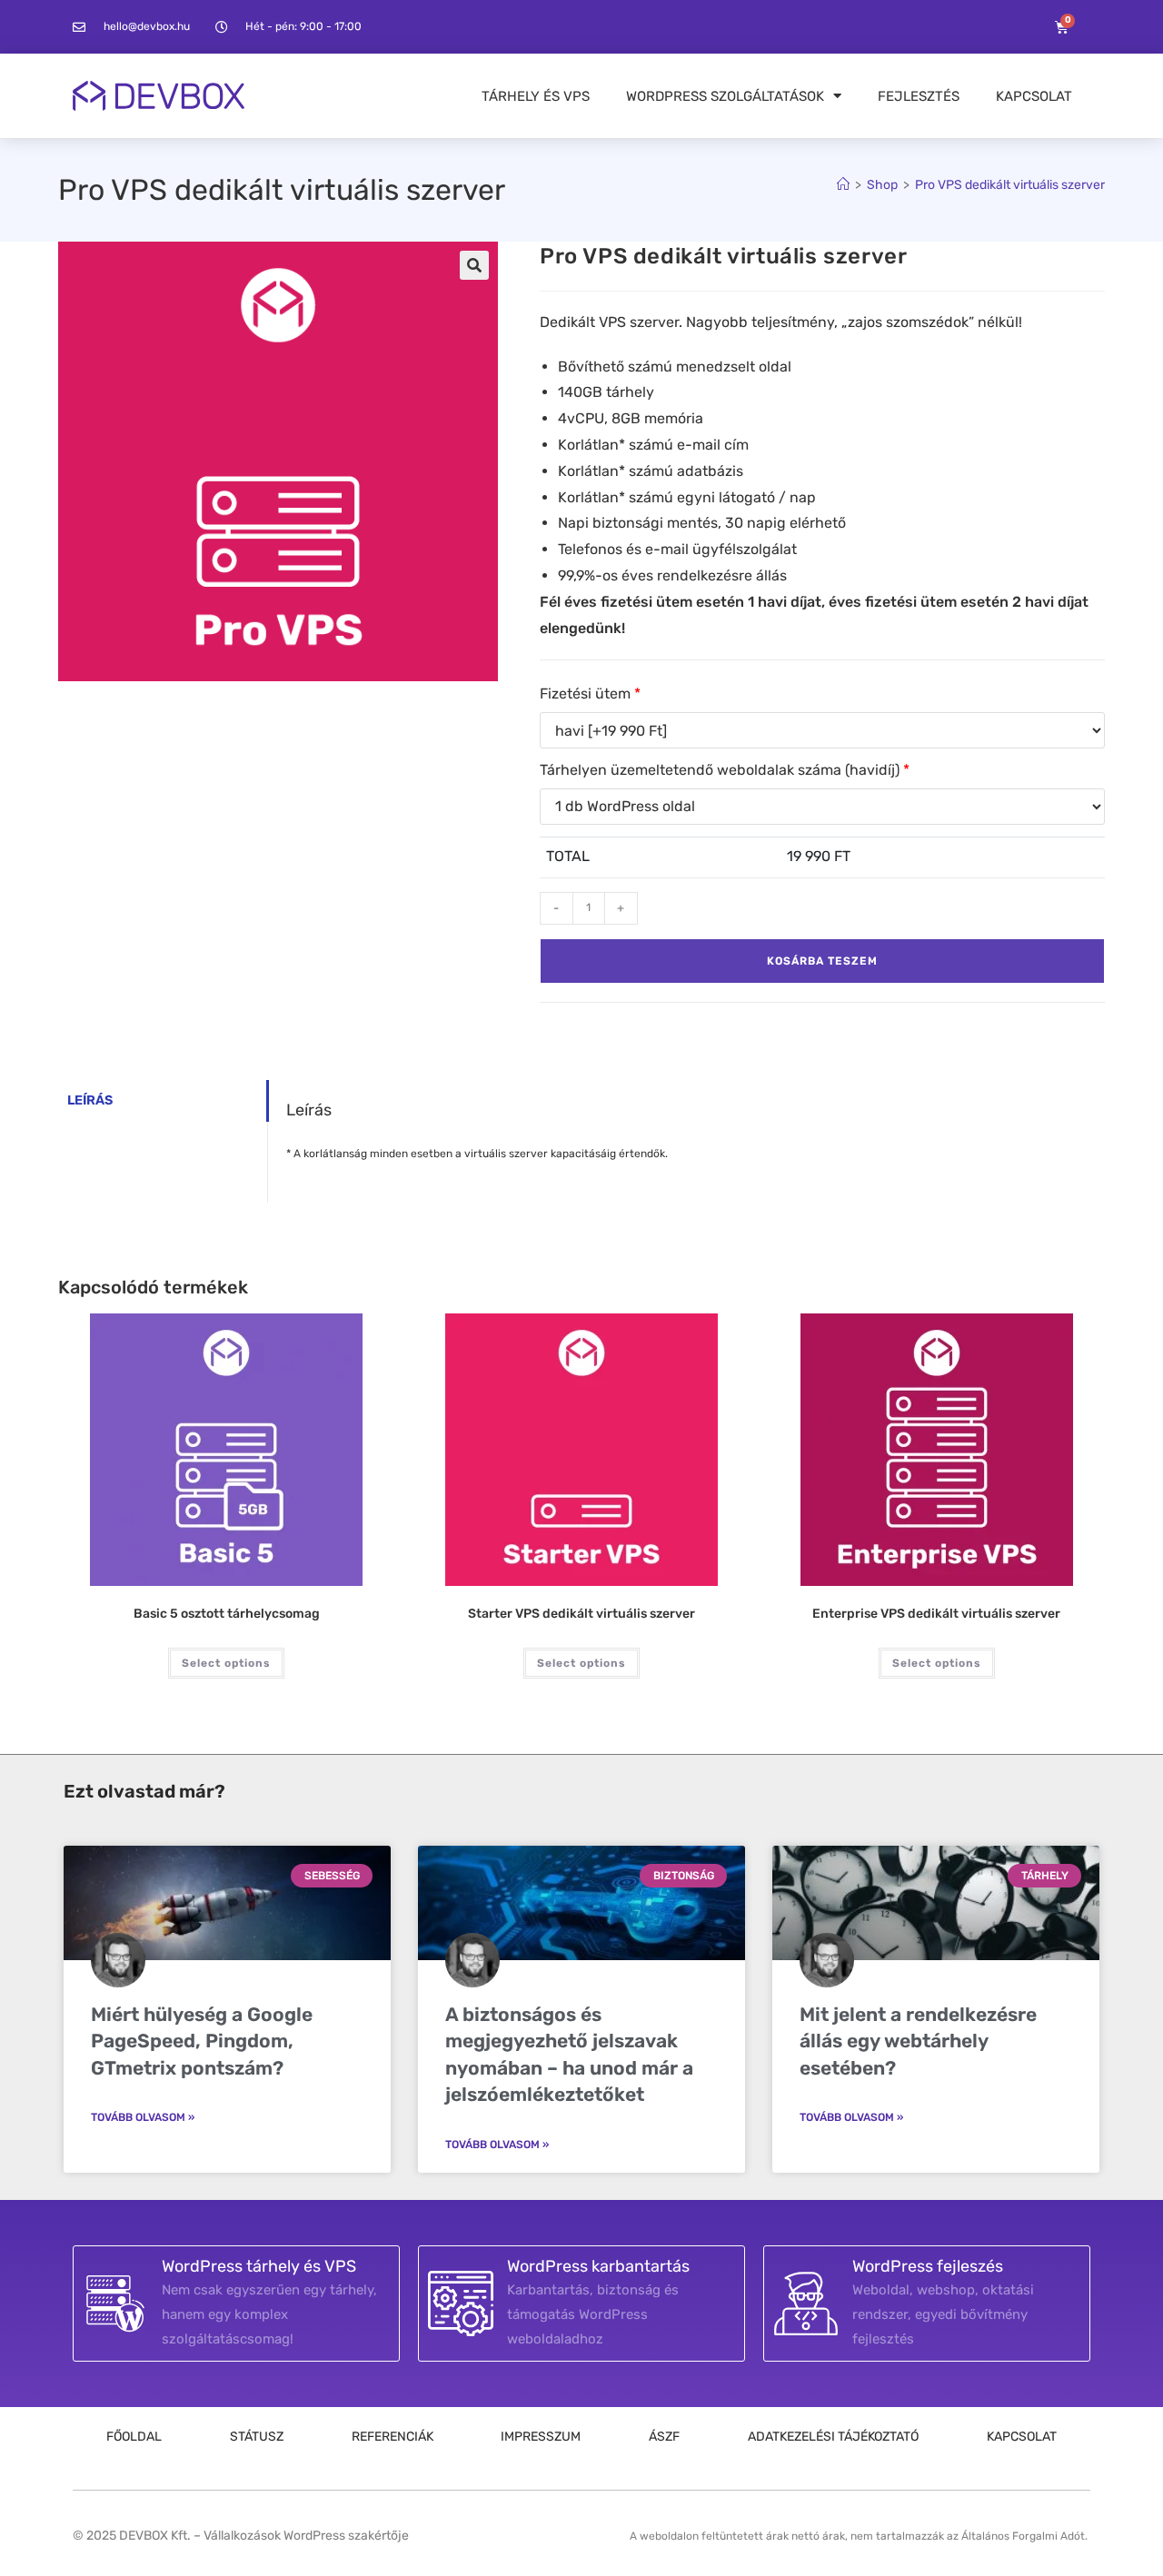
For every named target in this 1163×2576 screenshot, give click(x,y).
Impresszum (541, 2437)
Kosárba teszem (822, 961)
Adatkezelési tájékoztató (833, 2437)
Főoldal (134, 2437)
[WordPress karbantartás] (461, 2304)
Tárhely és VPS (536, 96)
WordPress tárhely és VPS (259, 2266)
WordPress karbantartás (598, 2266)
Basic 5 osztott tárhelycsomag (227, 1614)
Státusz (257, 2437)
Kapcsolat (1034, 96)
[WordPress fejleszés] (806, 2304)
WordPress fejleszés (928, 2266)
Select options (226, 1663)
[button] (474, 265)
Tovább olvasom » (143, 2117)
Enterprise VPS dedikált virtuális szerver (936, 1614)
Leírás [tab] (90, 1100)
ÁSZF (664, 2437)
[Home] (843, 185)
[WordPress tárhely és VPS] (115, 2304)
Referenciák (393, 2437)
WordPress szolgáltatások (725, 96)
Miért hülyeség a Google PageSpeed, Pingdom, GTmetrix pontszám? (202, 2041)
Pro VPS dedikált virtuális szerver (1010, 185)
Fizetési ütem (590, 694)
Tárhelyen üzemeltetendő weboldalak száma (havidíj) (725, 770)
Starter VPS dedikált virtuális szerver (581, 1614)
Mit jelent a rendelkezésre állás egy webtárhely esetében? (918, 2041)
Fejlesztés (919, 96)
